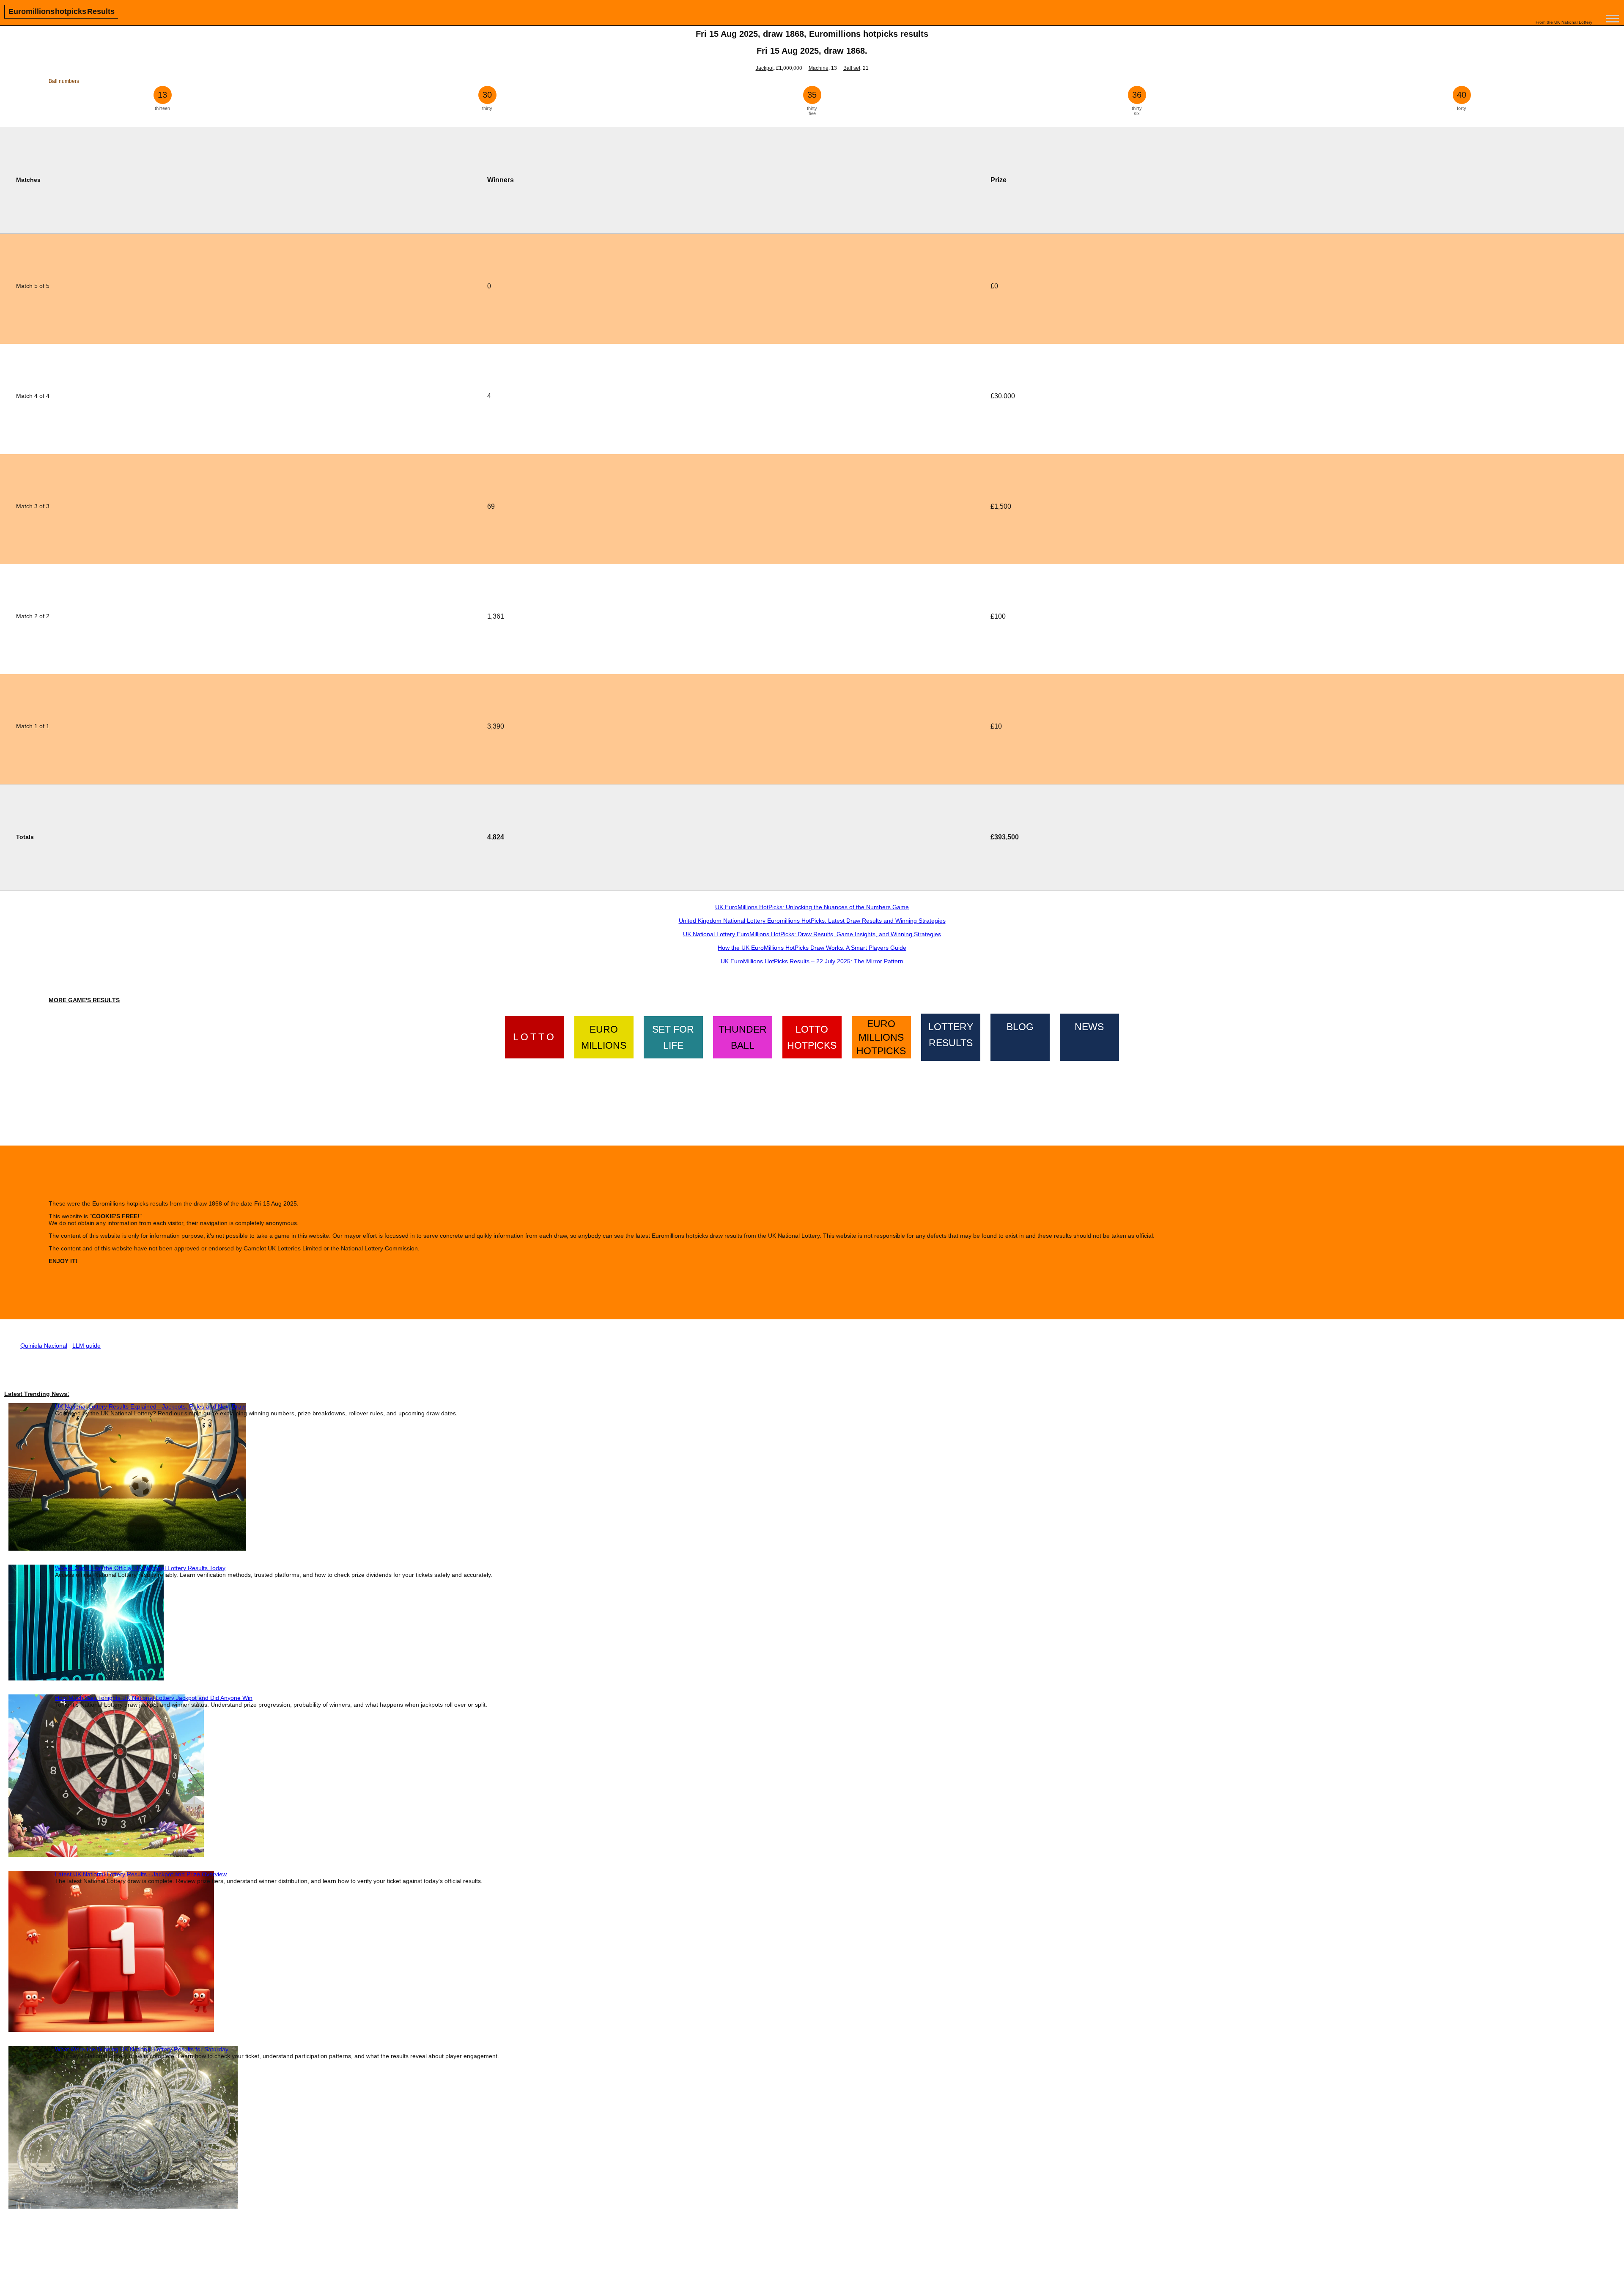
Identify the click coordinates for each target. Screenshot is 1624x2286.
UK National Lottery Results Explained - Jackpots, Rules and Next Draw (150, 1406)
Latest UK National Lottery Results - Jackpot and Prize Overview (141, 1874)
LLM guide (86, 1346)
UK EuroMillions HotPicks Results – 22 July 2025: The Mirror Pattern (812, 961)
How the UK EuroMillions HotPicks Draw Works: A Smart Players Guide (812, 948)
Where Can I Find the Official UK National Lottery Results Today (140, 1568)
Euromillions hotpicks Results (62, 11)
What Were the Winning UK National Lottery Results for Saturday (142, 2049)
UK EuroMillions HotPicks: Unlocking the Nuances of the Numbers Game (812, 907)
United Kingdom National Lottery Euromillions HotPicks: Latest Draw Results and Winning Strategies (812, 921)
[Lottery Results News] (1089, 1036)
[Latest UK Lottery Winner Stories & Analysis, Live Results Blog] (1020, 1036)
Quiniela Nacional (44, 1346)
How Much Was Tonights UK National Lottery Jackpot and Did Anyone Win (154, 1698)
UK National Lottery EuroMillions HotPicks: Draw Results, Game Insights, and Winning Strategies (812, 934)
